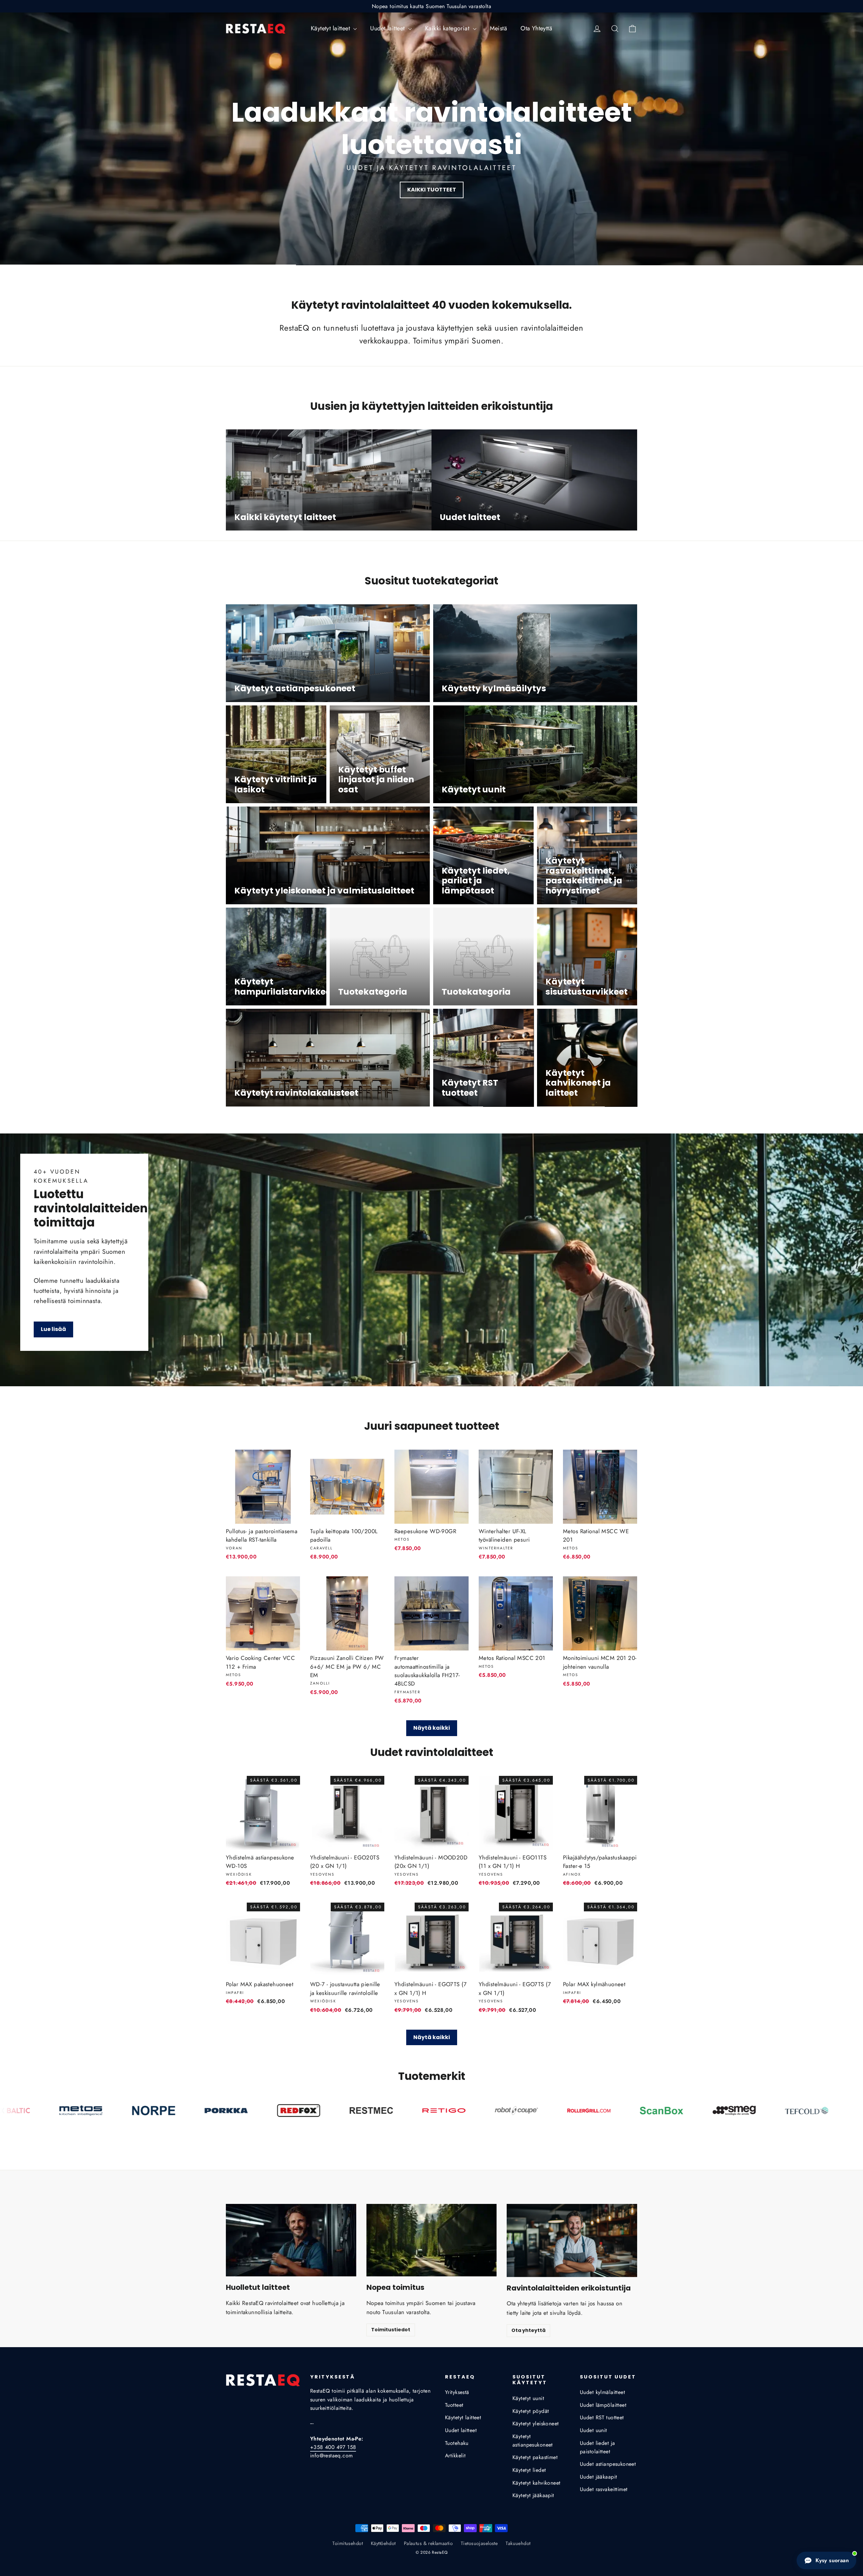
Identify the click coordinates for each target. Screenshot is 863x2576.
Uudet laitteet (388, 28)
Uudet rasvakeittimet (604, 2489)
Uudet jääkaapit (598, 2477)
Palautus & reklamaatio (428, 2543)
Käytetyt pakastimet (535, 2457)
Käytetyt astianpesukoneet (533, 2441)
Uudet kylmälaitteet (602, 2392)
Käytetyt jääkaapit (533, 2495)
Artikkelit (455, 2456)
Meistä (499, 28)
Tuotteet (454, 2405)
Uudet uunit (593, 2430)
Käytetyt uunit (528, 2398)
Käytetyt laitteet (331, 28)
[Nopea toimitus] (432, 2240)
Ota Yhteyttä (536, 28)
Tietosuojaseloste (479, 2543)
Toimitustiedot (391, 2330)
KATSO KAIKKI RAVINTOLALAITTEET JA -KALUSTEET (431, 190)
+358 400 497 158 (333, 2447)
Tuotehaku (457, 2443)
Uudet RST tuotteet (602, 2417)
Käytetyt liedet (529, 2470)
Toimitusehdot (348, 2543)
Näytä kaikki (432, 1728)
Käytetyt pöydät (531, 2411)
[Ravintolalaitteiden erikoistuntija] (572, 2240)
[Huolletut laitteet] (291, 2240)
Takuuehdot (518, 2543)
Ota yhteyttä (528, 2330)
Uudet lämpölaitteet (603, 2405)
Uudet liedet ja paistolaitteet (597, 2447)
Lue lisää (53, 1329)
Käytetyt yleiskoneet (536, 2423)
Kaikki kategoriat (448, 28)
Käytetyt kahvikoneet (537, 2483)
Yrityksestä (457, 2392)
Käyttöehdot (383, 2543)
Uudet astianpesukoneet (608, 2464)
